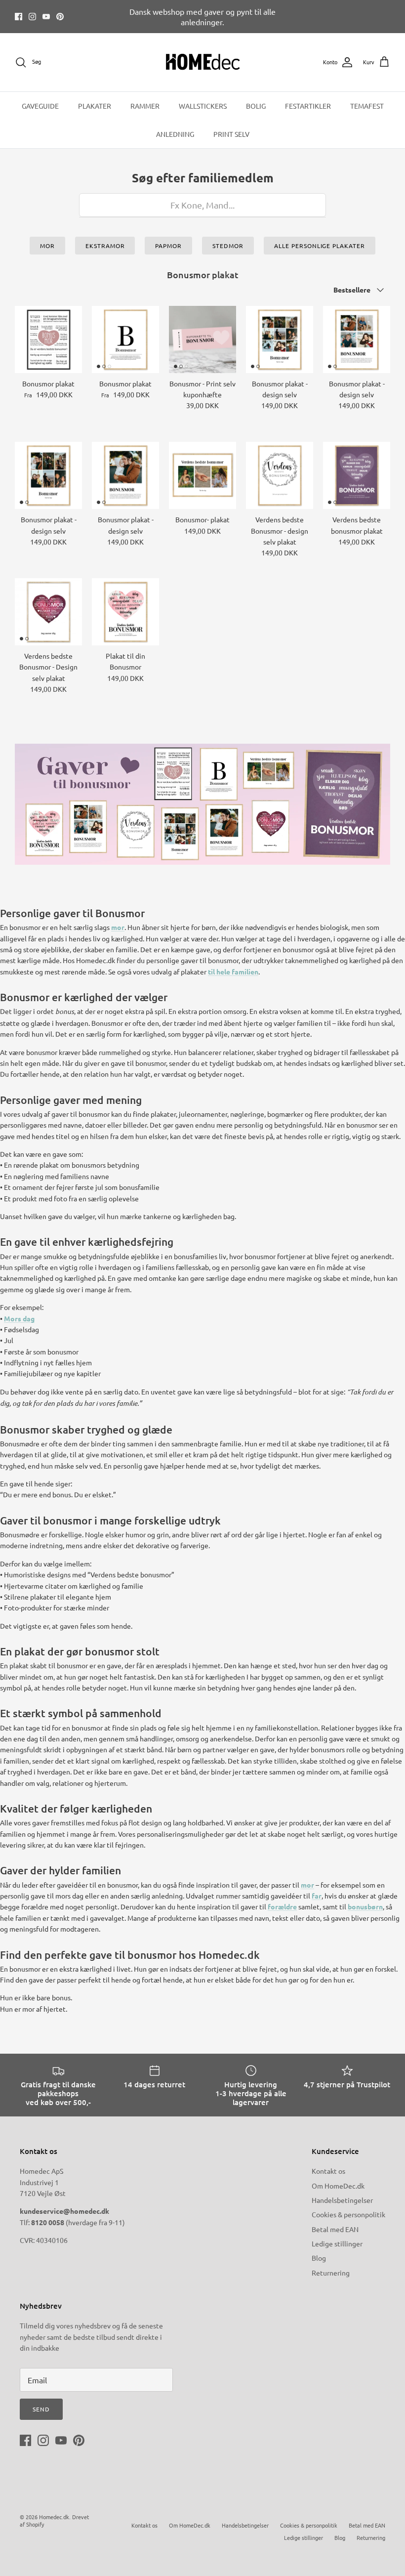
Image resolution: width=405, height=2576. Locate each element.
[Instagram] (32, 17)
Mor (47, 246)
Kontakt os (328, 2171)
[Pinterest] (60, 17)
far (317, 1896)
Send (41, 2409)
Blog (319, 2258)
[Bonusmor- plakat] (202, 475)
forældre (282, 1906)
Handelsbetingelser (342, 2200)
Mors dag (19, 1318)
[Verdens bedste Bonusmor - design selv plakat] (280, 475)
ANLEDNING (175, 134)
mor (118, 927)
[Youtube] (46, 17)
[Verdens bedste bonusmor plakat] (357, 475)
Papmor (168, 246)
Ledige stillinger (337, 2243)
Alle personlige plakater (320, 246)
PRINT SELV (231, 134)
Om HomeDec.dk (338, 2186)
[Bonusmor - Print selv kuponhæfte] (202, 339)
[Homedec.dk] (203, 62)
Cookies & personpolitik (348, 2214)
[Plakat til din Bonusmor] (125, 612)
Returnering (331, 2273)
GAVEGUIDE (40, 106)
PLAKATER (95, 106)
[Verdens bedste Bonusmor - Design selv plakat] (48, 612)
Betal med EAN (335, 2229)
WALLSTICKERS (203, 106)
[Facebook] (19, 17)
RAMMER (145, 106)
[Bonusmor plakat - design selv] (280, 339)
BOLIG (256, 106)
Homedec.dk (54, 2517)
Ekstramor (105, 246)
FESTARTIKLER (308, 106)
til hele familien (233, 971)
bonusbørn (365, 1906)
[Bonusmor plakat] (48, 339)
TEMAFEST (367, 106)
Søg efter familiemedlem (203, 178)
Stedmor (228, 246)
